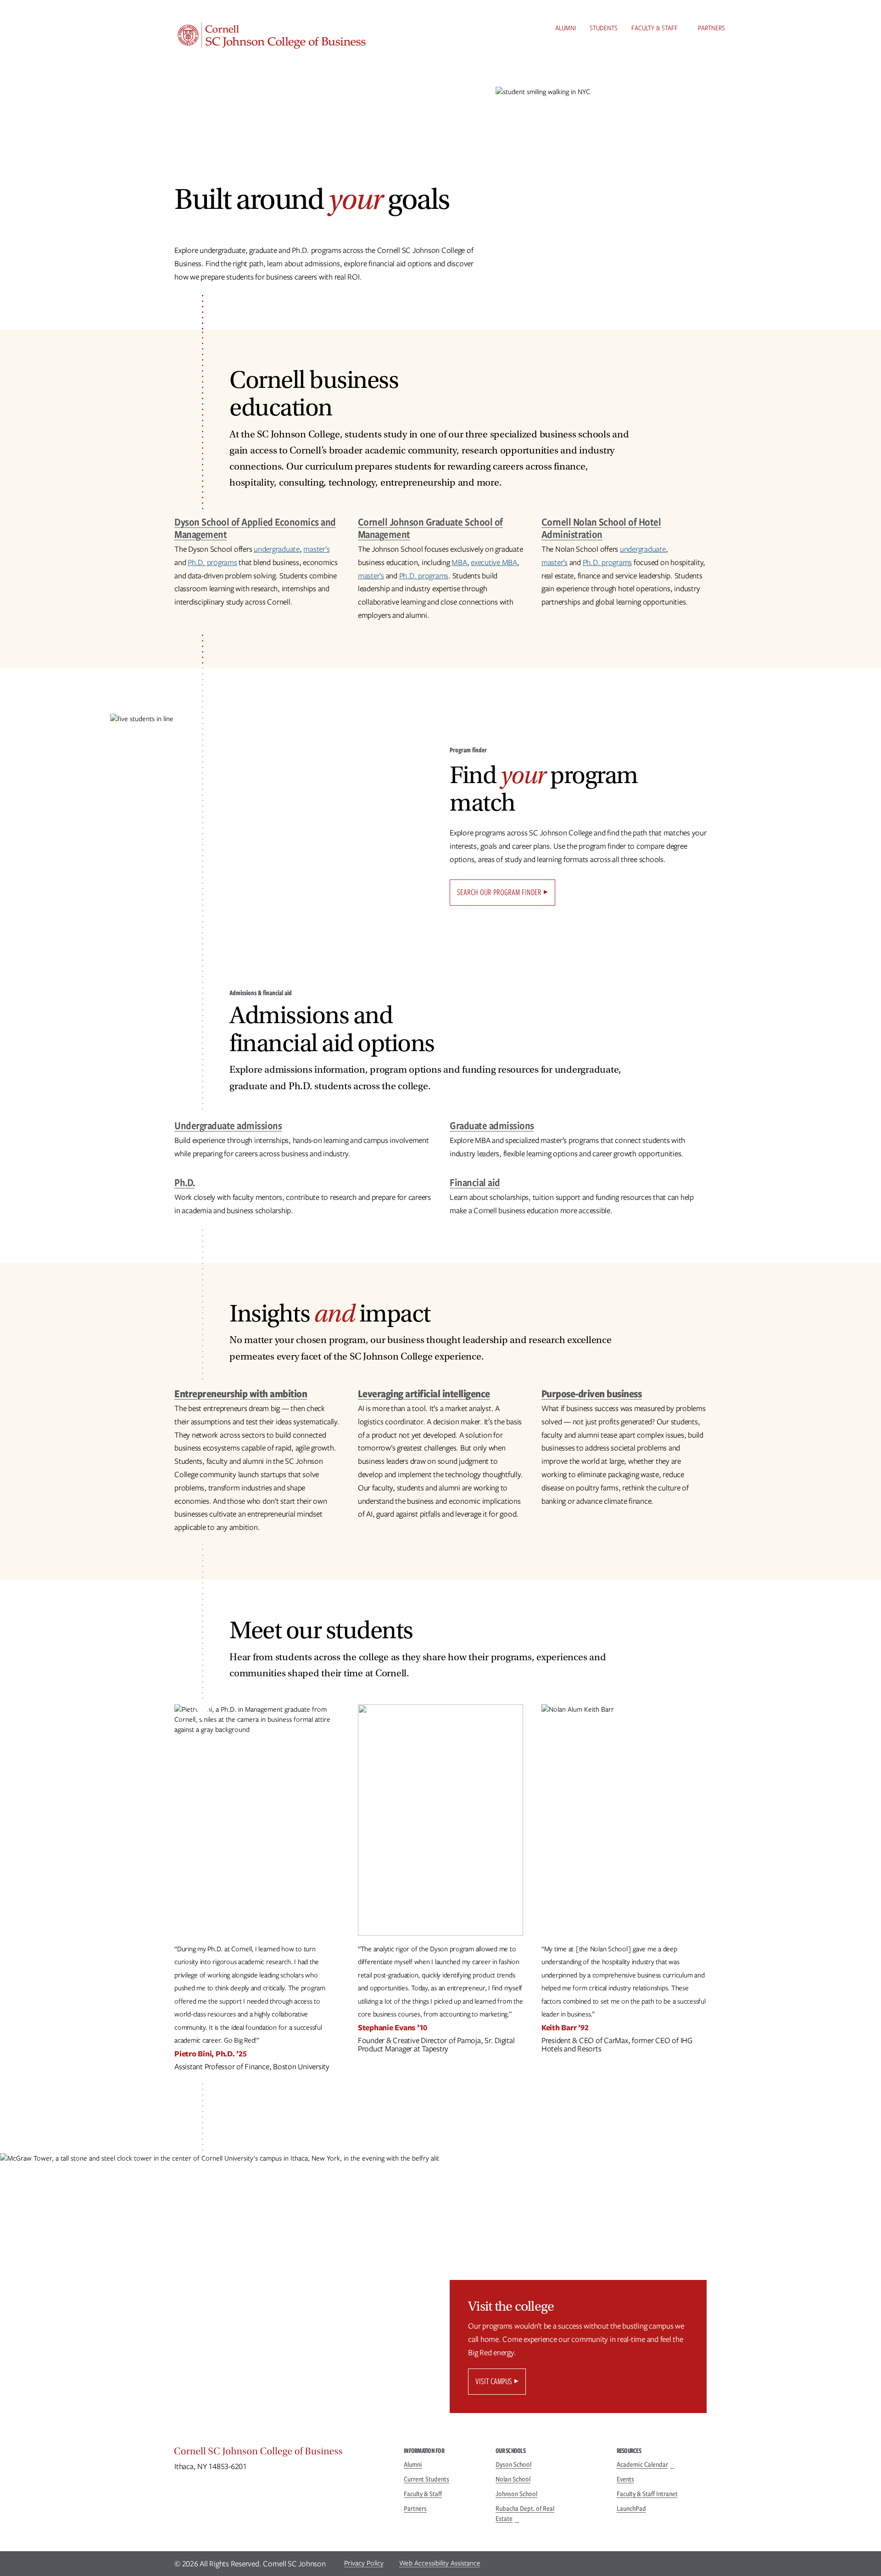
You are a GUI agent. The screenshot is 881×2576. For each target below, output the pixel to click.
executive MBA (494, 562)
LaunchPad (631, 2509)
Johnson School (516, 2494)
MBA (459, 562)
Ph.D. (185, 1182)
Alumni (566, 28)
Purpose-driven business (592, 1393)
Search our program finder (499, 892)
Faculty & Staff (655, 28)
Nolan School (513, 2479)
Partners (711, 28)
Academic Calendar (642, 2464)
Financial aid (475, 1182)
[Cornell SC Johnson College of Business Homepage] (280, 2453)
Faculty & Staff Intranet (647, 2494)
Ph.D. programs (212, 562)
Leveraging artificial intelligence (424, 1393)
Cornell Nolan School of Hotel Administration (601, 528)
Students (604, 28)
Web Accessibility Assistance (440, 2563)
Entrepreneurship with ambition (241, 1393)
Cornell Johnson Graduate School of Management (430, 528)
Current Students (427, 2479)
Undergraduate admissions (228, 1125)
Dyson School (513, 2464)
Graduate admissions (492, 1125)
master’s (316, 549)
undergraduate (277, 549)
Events (625, 2479)
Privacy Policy (364, 2563)
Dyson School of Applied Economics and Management (255, 528)
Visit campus (494, 2381)
